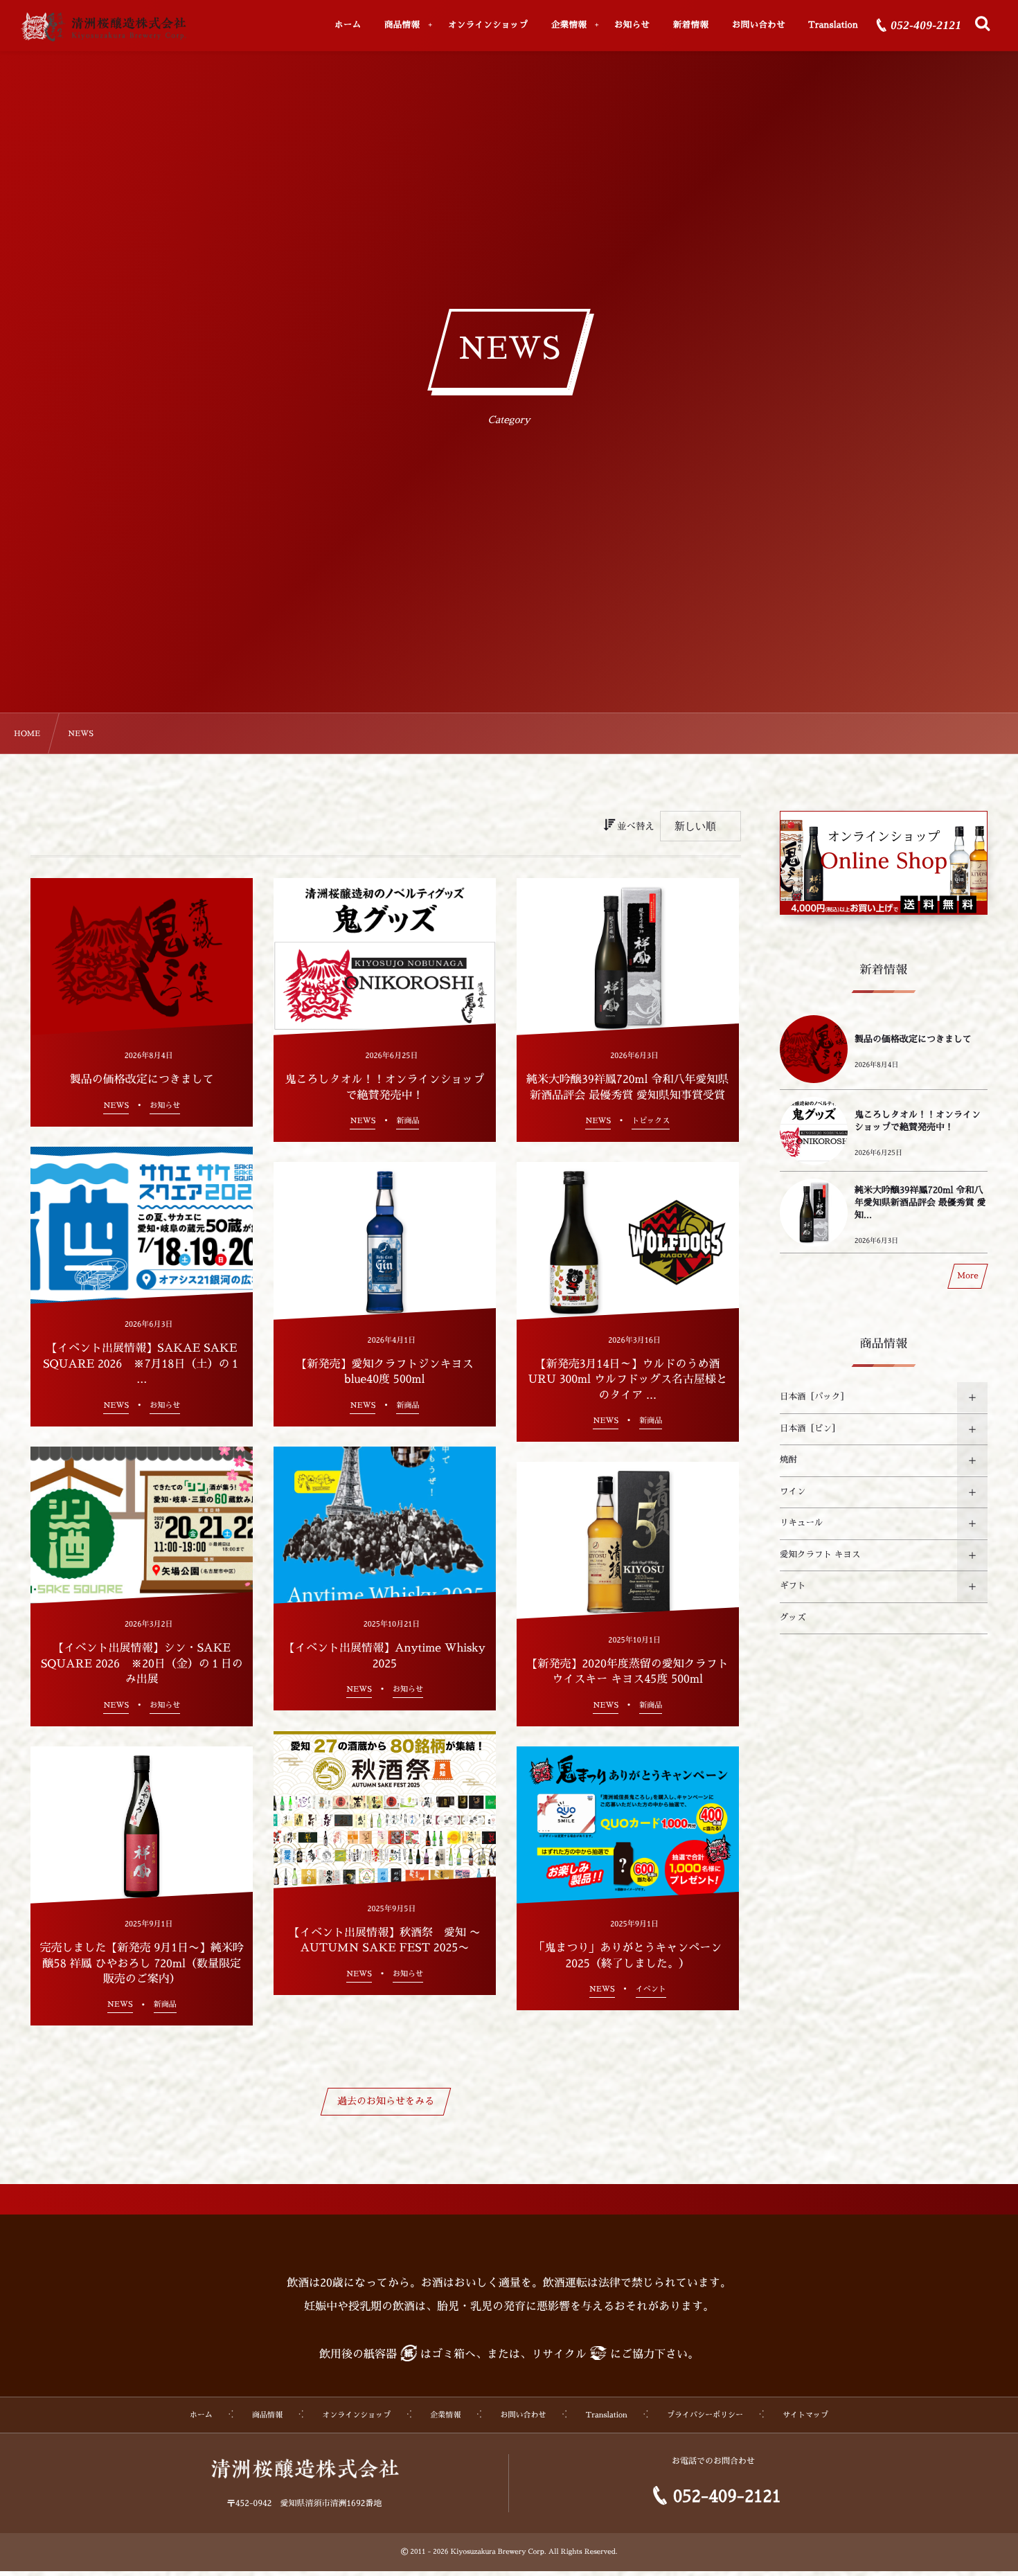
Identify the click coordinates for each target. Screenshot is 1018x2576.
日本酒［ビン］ (810, 1429)
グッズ (793, 1618)
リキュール (802, 1523)
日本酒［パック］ (814, 1397)
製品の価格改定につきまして (913, 1040)
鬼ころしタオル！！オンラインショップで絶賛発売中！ (918, 1121)
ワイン (793, 1492)
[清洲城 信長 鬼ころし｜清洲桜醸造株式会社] (103, 27)
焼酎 (788, 1460)
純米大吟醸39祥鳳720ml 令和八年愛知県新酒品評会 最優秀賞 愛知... (920, 1203)
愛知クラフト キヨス (820, 1555)
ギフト (793, 1586)
